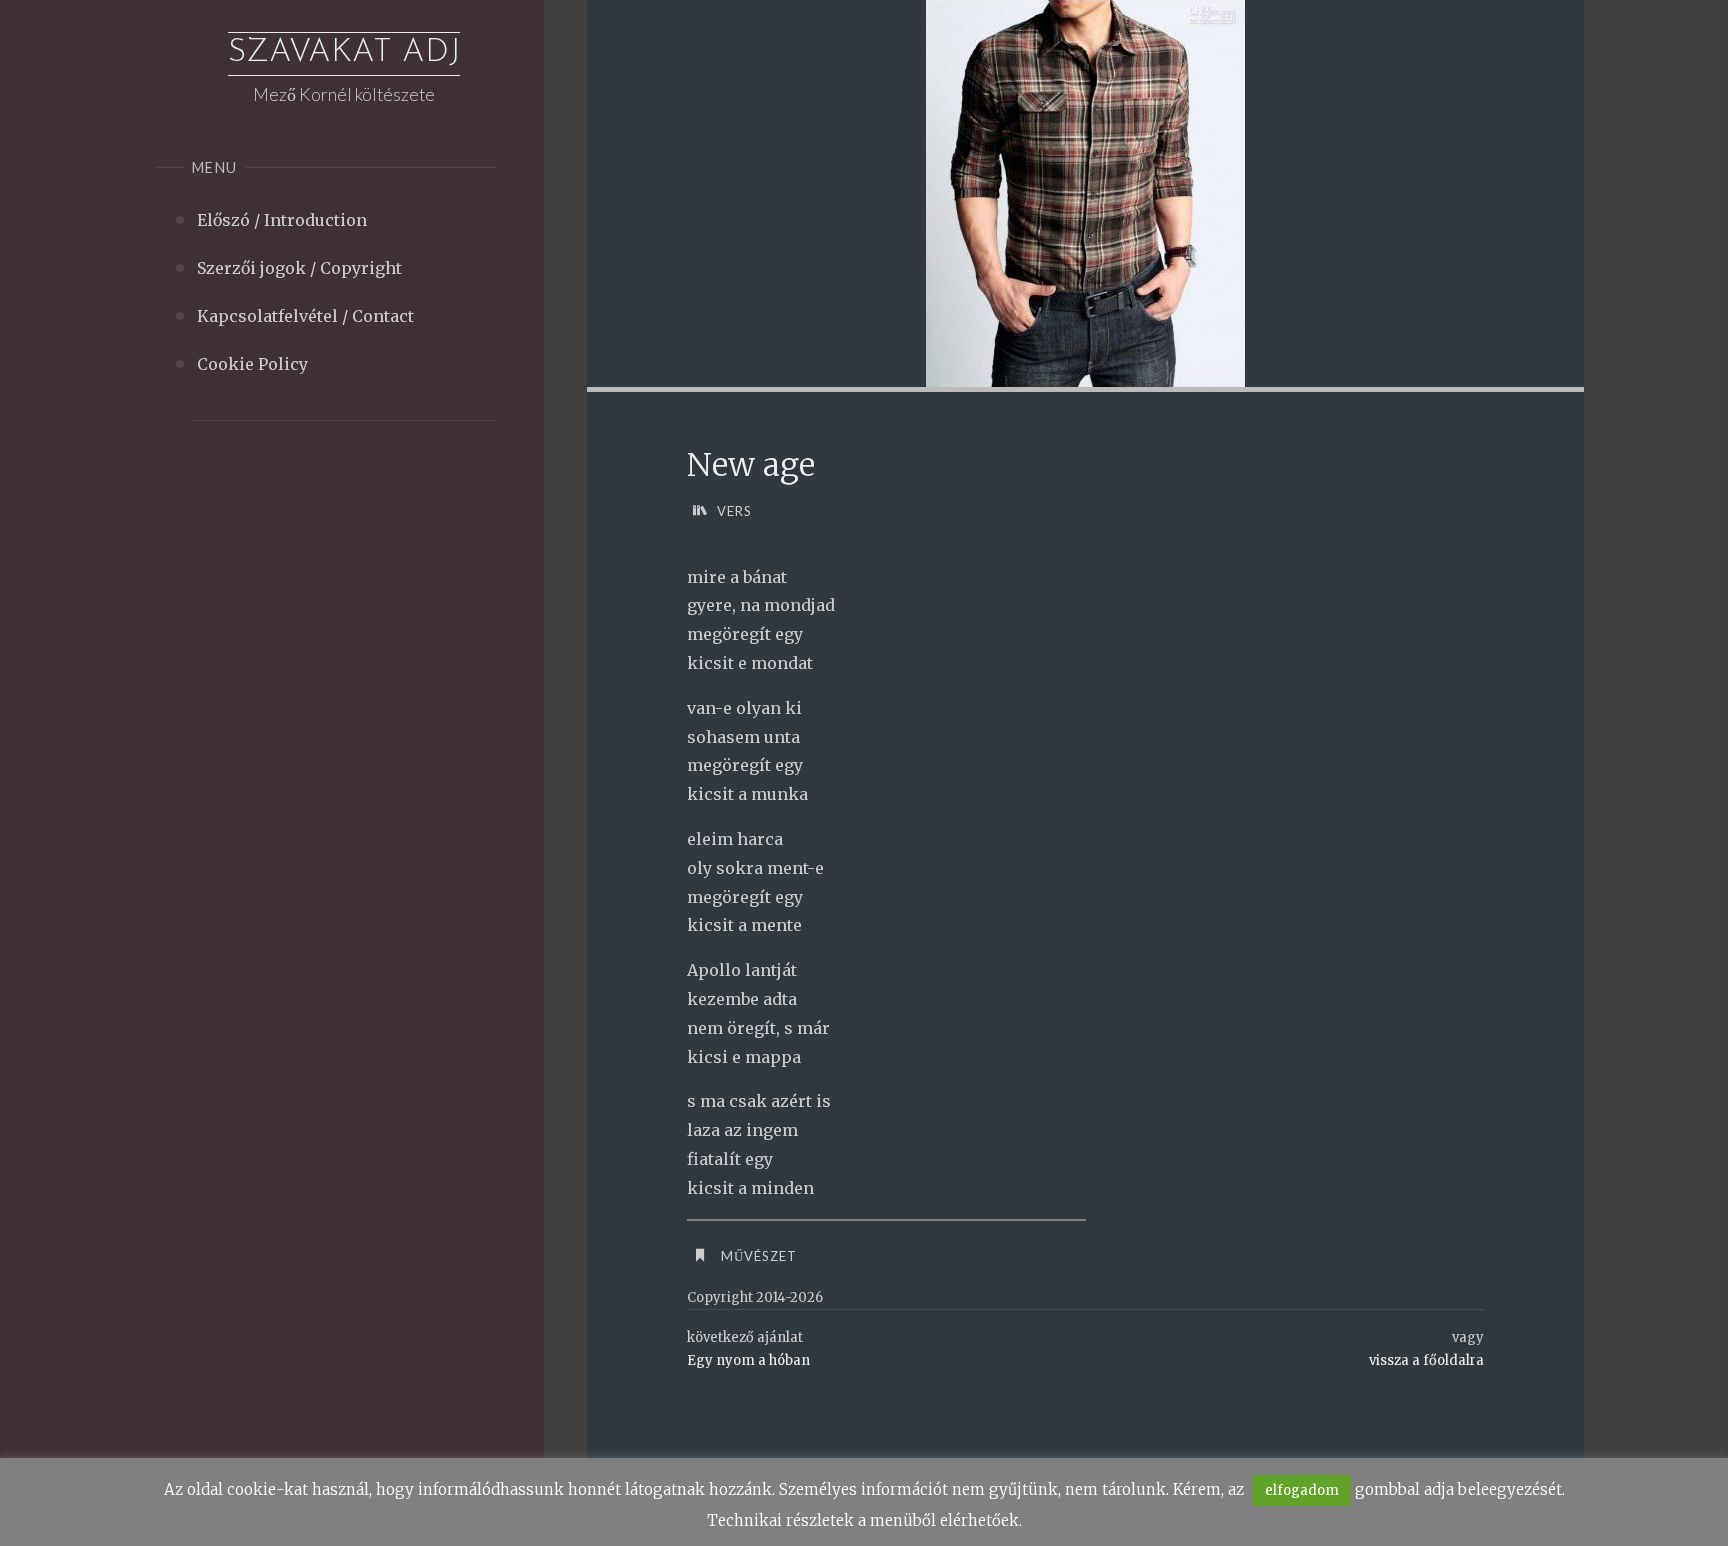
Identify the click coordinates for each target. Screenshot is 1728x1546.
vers (734, 511)
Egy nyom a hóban (748, 1360)
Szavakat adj (344, 53)
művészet (759, 1256)
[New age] (1085, 193)
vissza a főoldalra (1426, 1360)
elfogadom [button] (1302, 1490)
